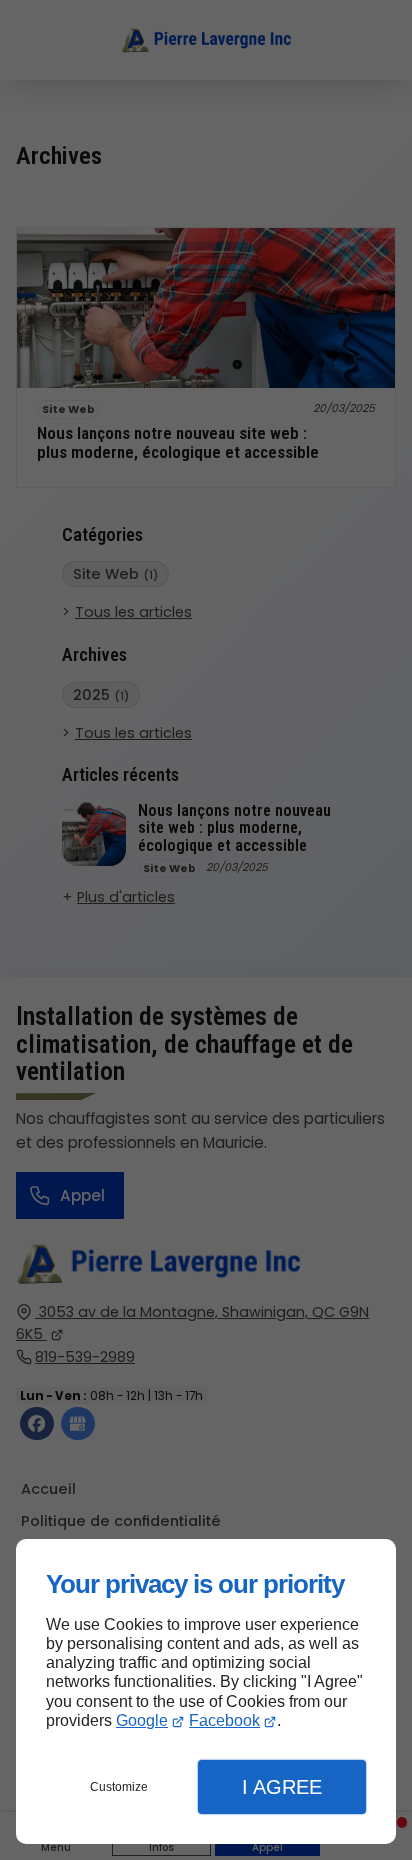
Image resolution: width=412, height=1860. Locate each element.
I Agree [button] (282, 1787)
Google (142, 1720)
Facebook (224, 1720)
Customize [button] (119, 1787)
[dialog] (206, 1691)
